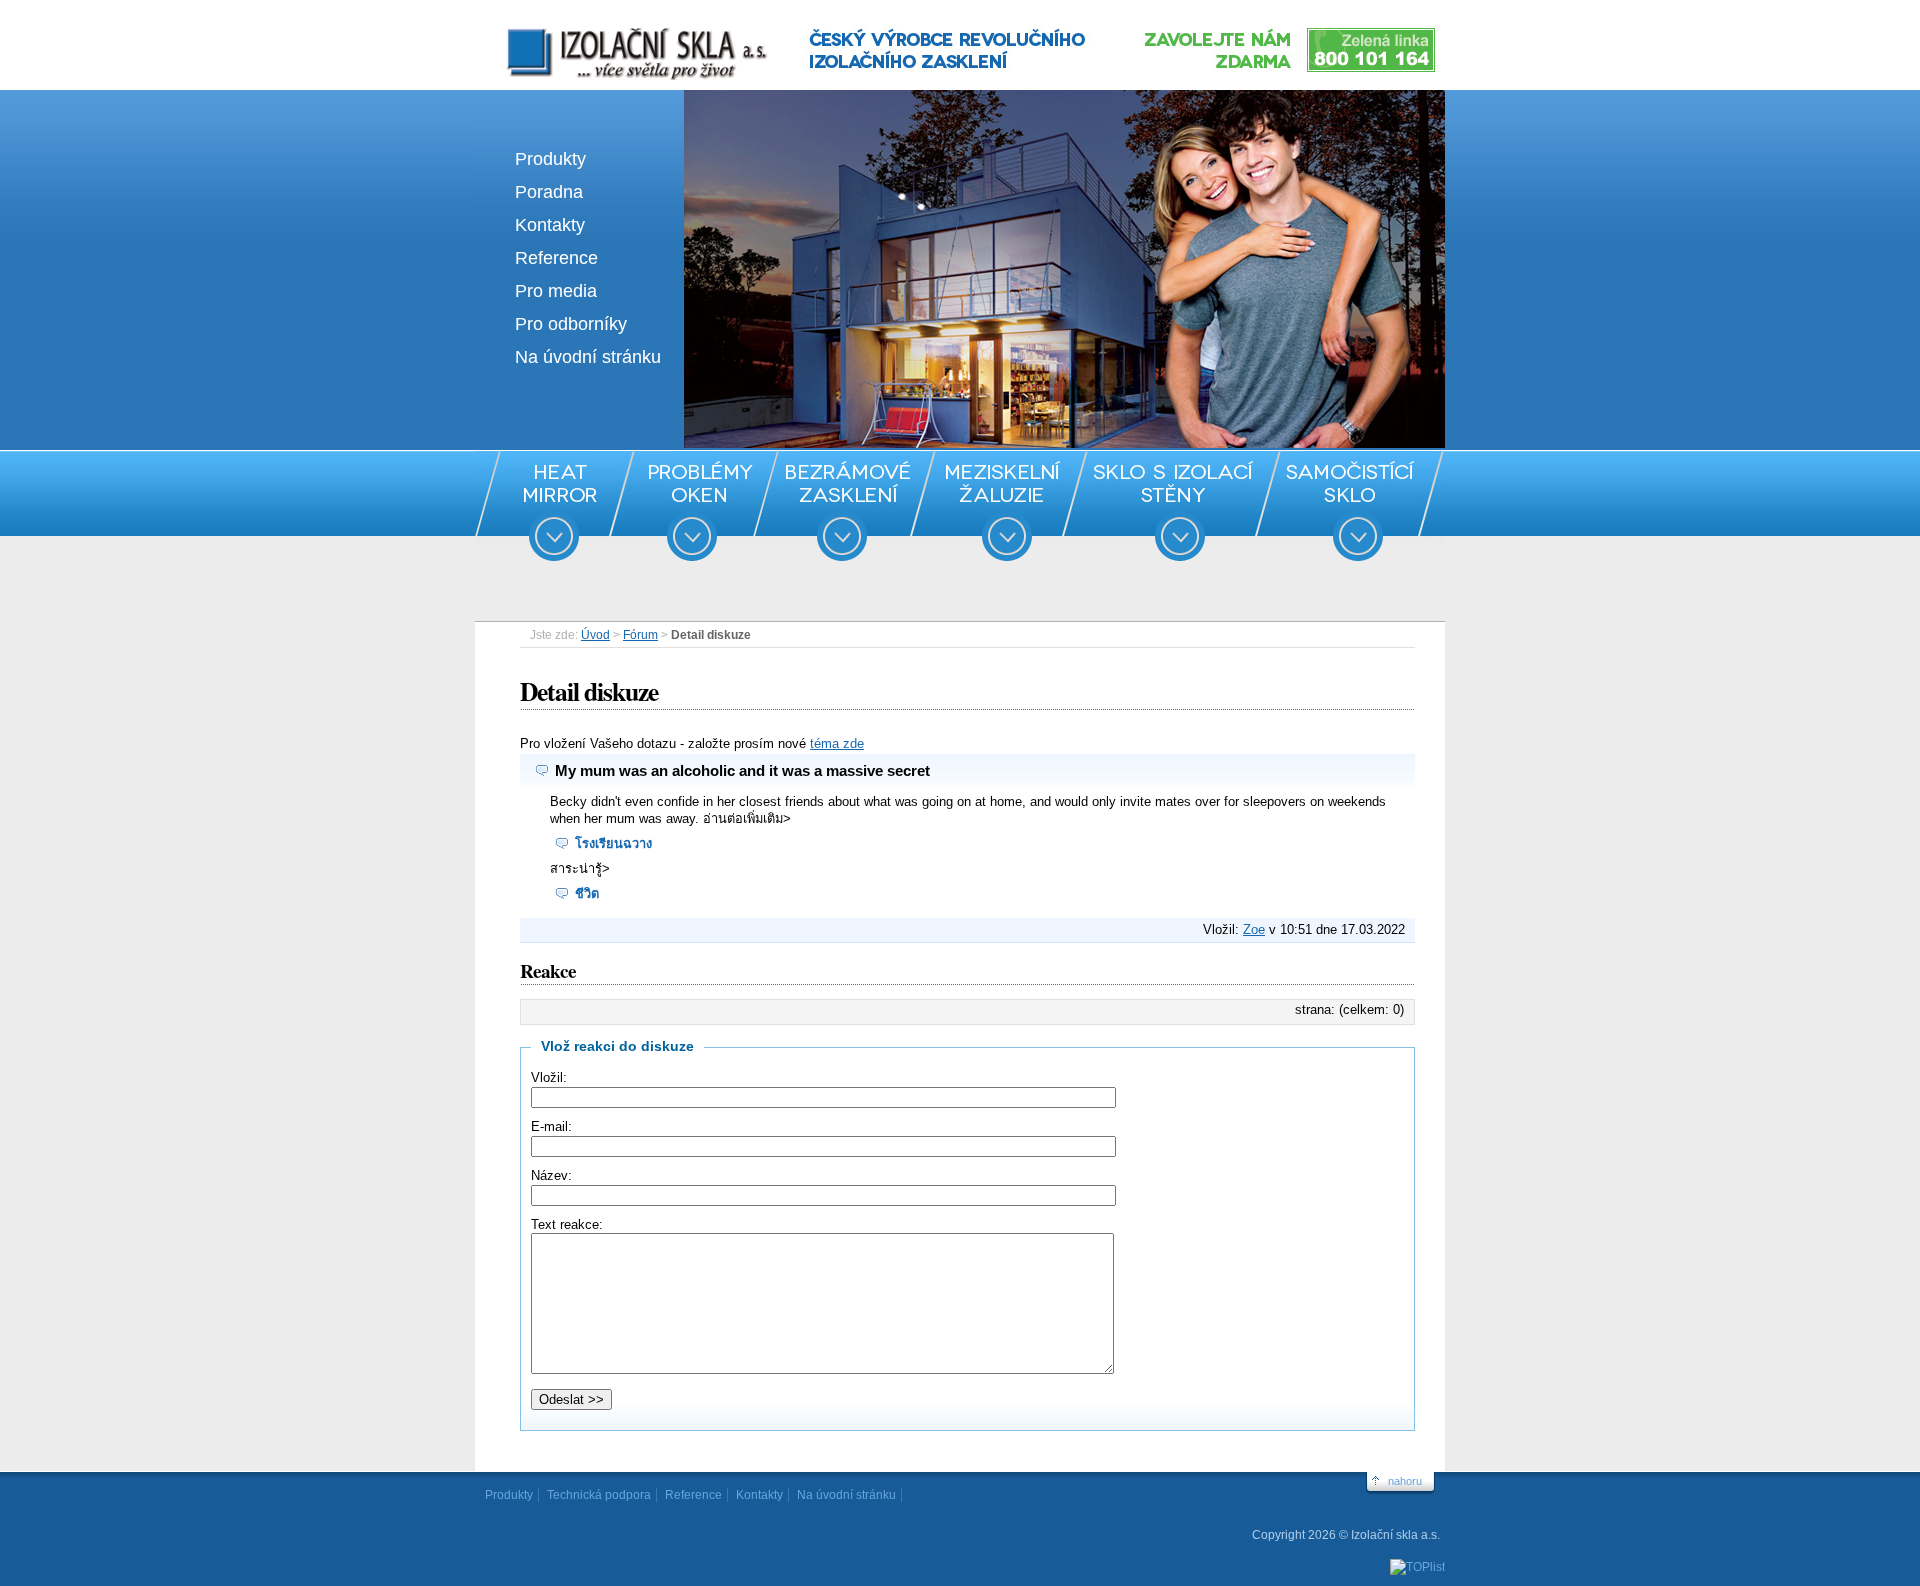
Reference (556, 258)
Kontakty (550, 225)
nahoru (1405, 1481)
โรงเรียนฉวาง (613, 843)
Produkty (550, 159)
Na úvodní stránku (588, 357)
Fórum (640, 635)
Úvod (595, 635)
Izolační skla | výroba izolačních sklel (609, 28)
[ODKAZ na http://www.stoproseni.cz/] (960, 443)
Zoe (1254, 929)
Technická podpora (599, 1495)
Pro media (556, 291)
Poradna (549, 192)
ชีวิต (587, 893)
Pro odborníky (571, 324)
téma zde (837, 743)
